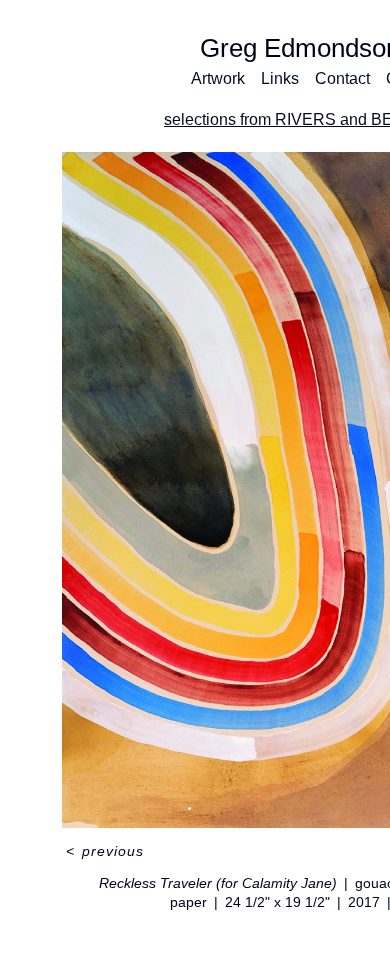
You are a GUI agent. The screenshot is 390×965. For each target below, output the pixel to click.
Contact (342, 78)
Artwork (218, 78)
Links (280, 78)
